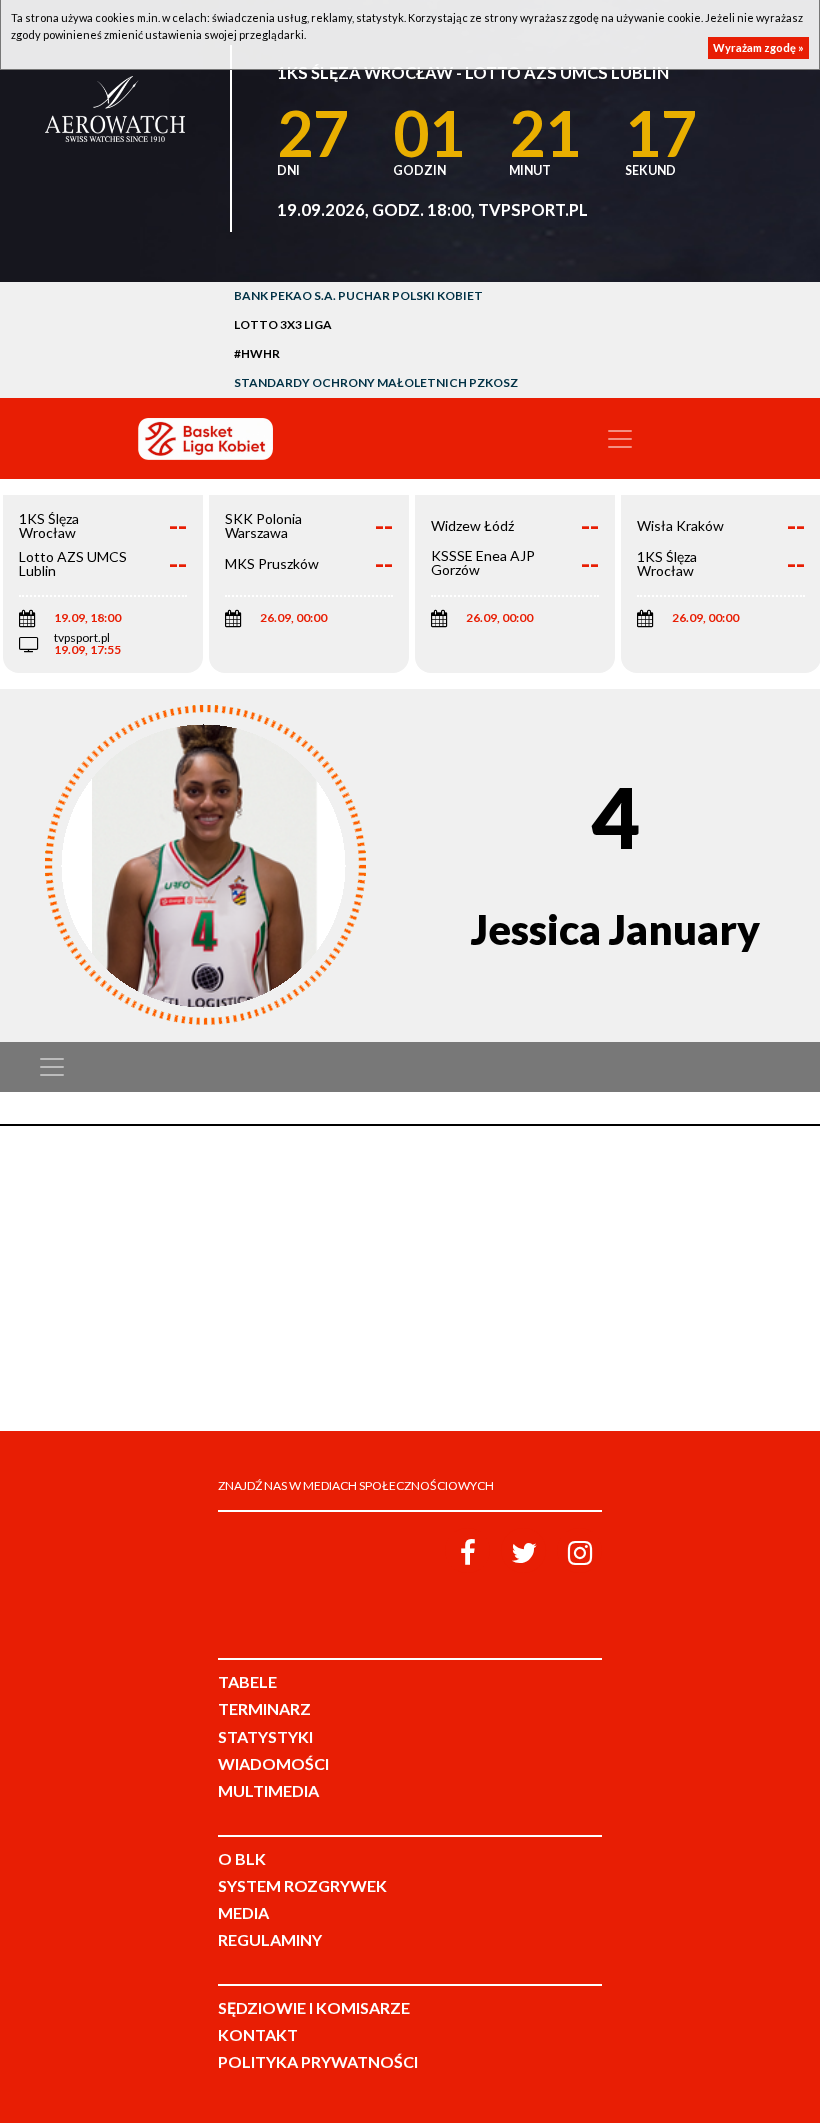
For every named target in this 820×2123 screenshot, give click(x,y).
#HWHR (257, 353)
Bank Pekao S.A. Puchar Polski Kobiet (358, 295)
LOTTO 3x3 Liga (283, 324)
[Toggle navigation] (620, 439)
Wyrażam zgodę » (758, 47)
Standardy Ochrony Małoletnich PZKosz (376, 382)
